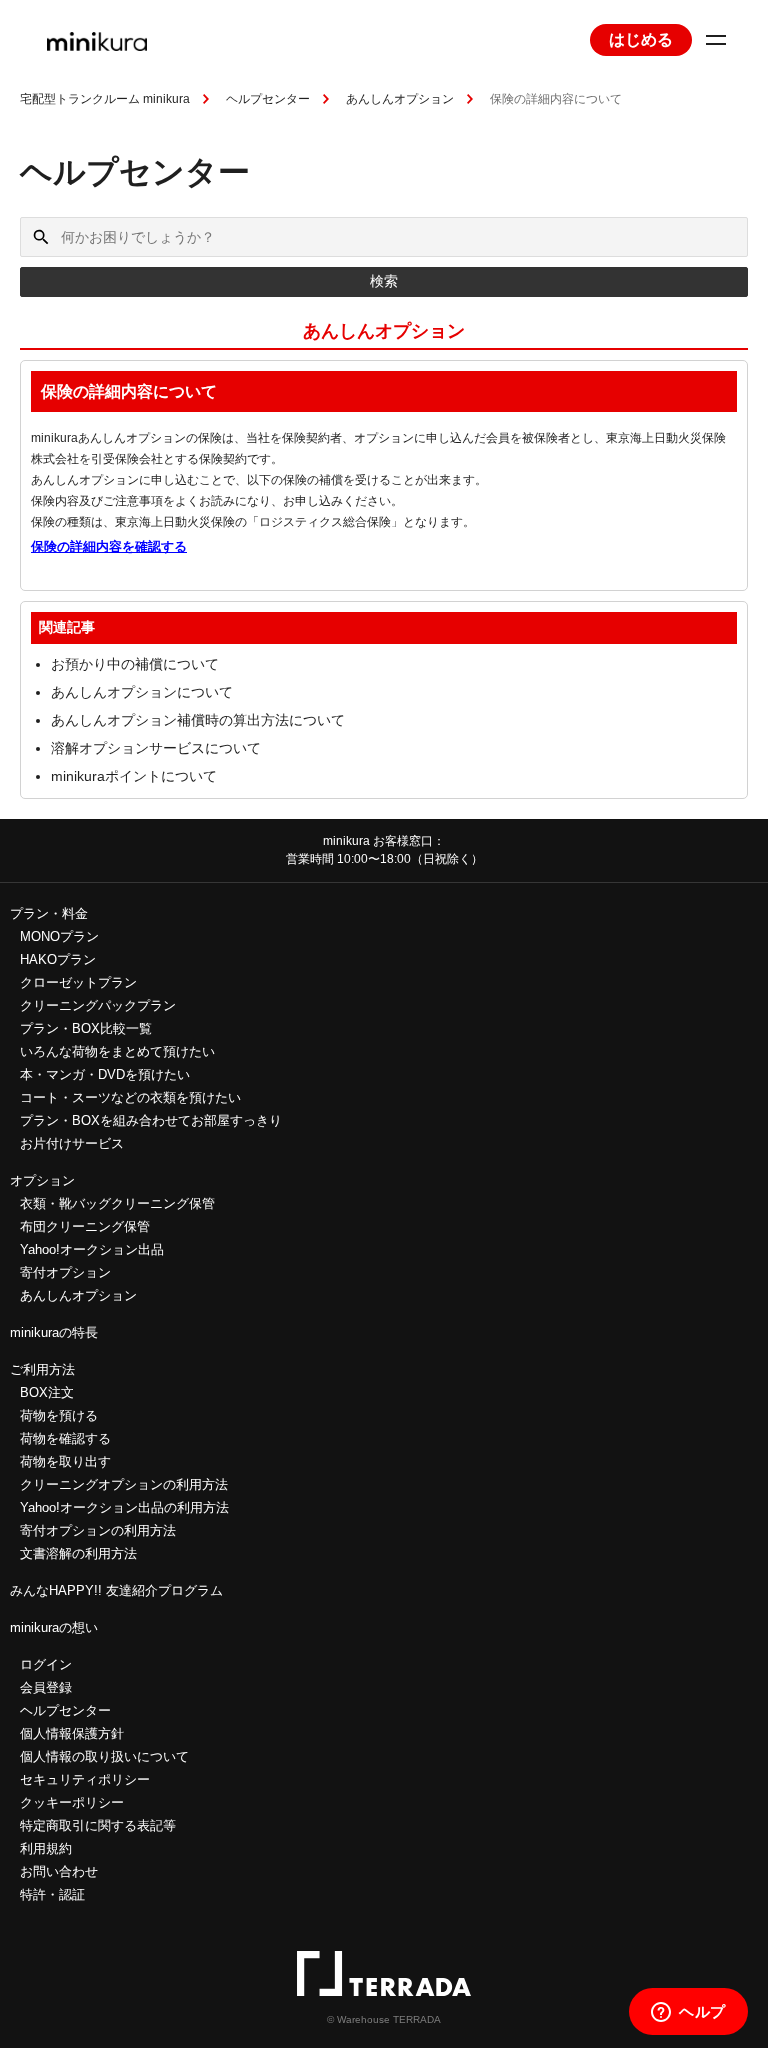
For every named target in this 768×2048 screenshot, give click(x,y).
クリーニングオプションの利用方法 (124, 1484)
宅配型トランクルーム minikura (105, 99)
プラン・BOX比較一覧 (86, 1028)
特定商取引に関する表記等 (98, 1825)
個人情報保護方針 (72, 1733)
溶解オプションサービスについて (156, 748)
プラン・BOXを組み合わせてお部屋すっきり (151, 1120)
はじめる (641, 39)
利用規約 (46, 1848)
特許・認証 (52, 1894)
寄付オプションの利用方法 (98, 1530)
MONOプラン (59, 936)
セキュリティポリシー (85, 1779)
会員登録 (46, 1687)
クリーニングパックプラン (98, 1005)
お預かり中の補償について (135, 664)
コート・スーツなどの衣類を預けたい (130, 1097)
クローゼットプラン (78, 982)
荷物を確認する (65, 1438)
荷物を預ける (59, 1415)
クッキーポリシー (72, 1802)
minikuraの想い (54, 1627)
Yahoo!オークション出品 (92, 1249)
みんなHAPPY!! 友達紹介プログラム (116, 1590)
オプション (42, 1180)
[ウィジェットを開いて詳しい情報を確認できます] (688, 2013)
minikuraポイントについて (134, 776)
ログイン (46, 1664)
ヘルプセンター (268, 99)
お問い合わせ (59, 1871)
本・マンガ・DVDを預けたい (105, 1074)
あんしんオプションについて (142, 692)
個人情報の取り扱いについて (104, 1756)
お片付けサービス (72, 1143)
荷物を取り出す (65, 1461)
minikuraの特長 (54, 1332)
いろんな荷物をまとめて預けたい (117, 1051)
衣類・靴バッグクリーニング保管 (117, 1203)
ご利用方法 (42, 1369)
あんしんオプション (400, 99)
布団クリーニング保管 (85, 1226)
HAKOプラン (58, 959)
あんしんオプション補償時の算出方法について (198, 720)
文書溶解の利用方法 (78, 1553)
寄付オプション (65, 1272)
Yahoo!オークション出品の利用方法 (124, 1507)
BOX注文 (47, 1392)
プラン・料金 (49, 913)
